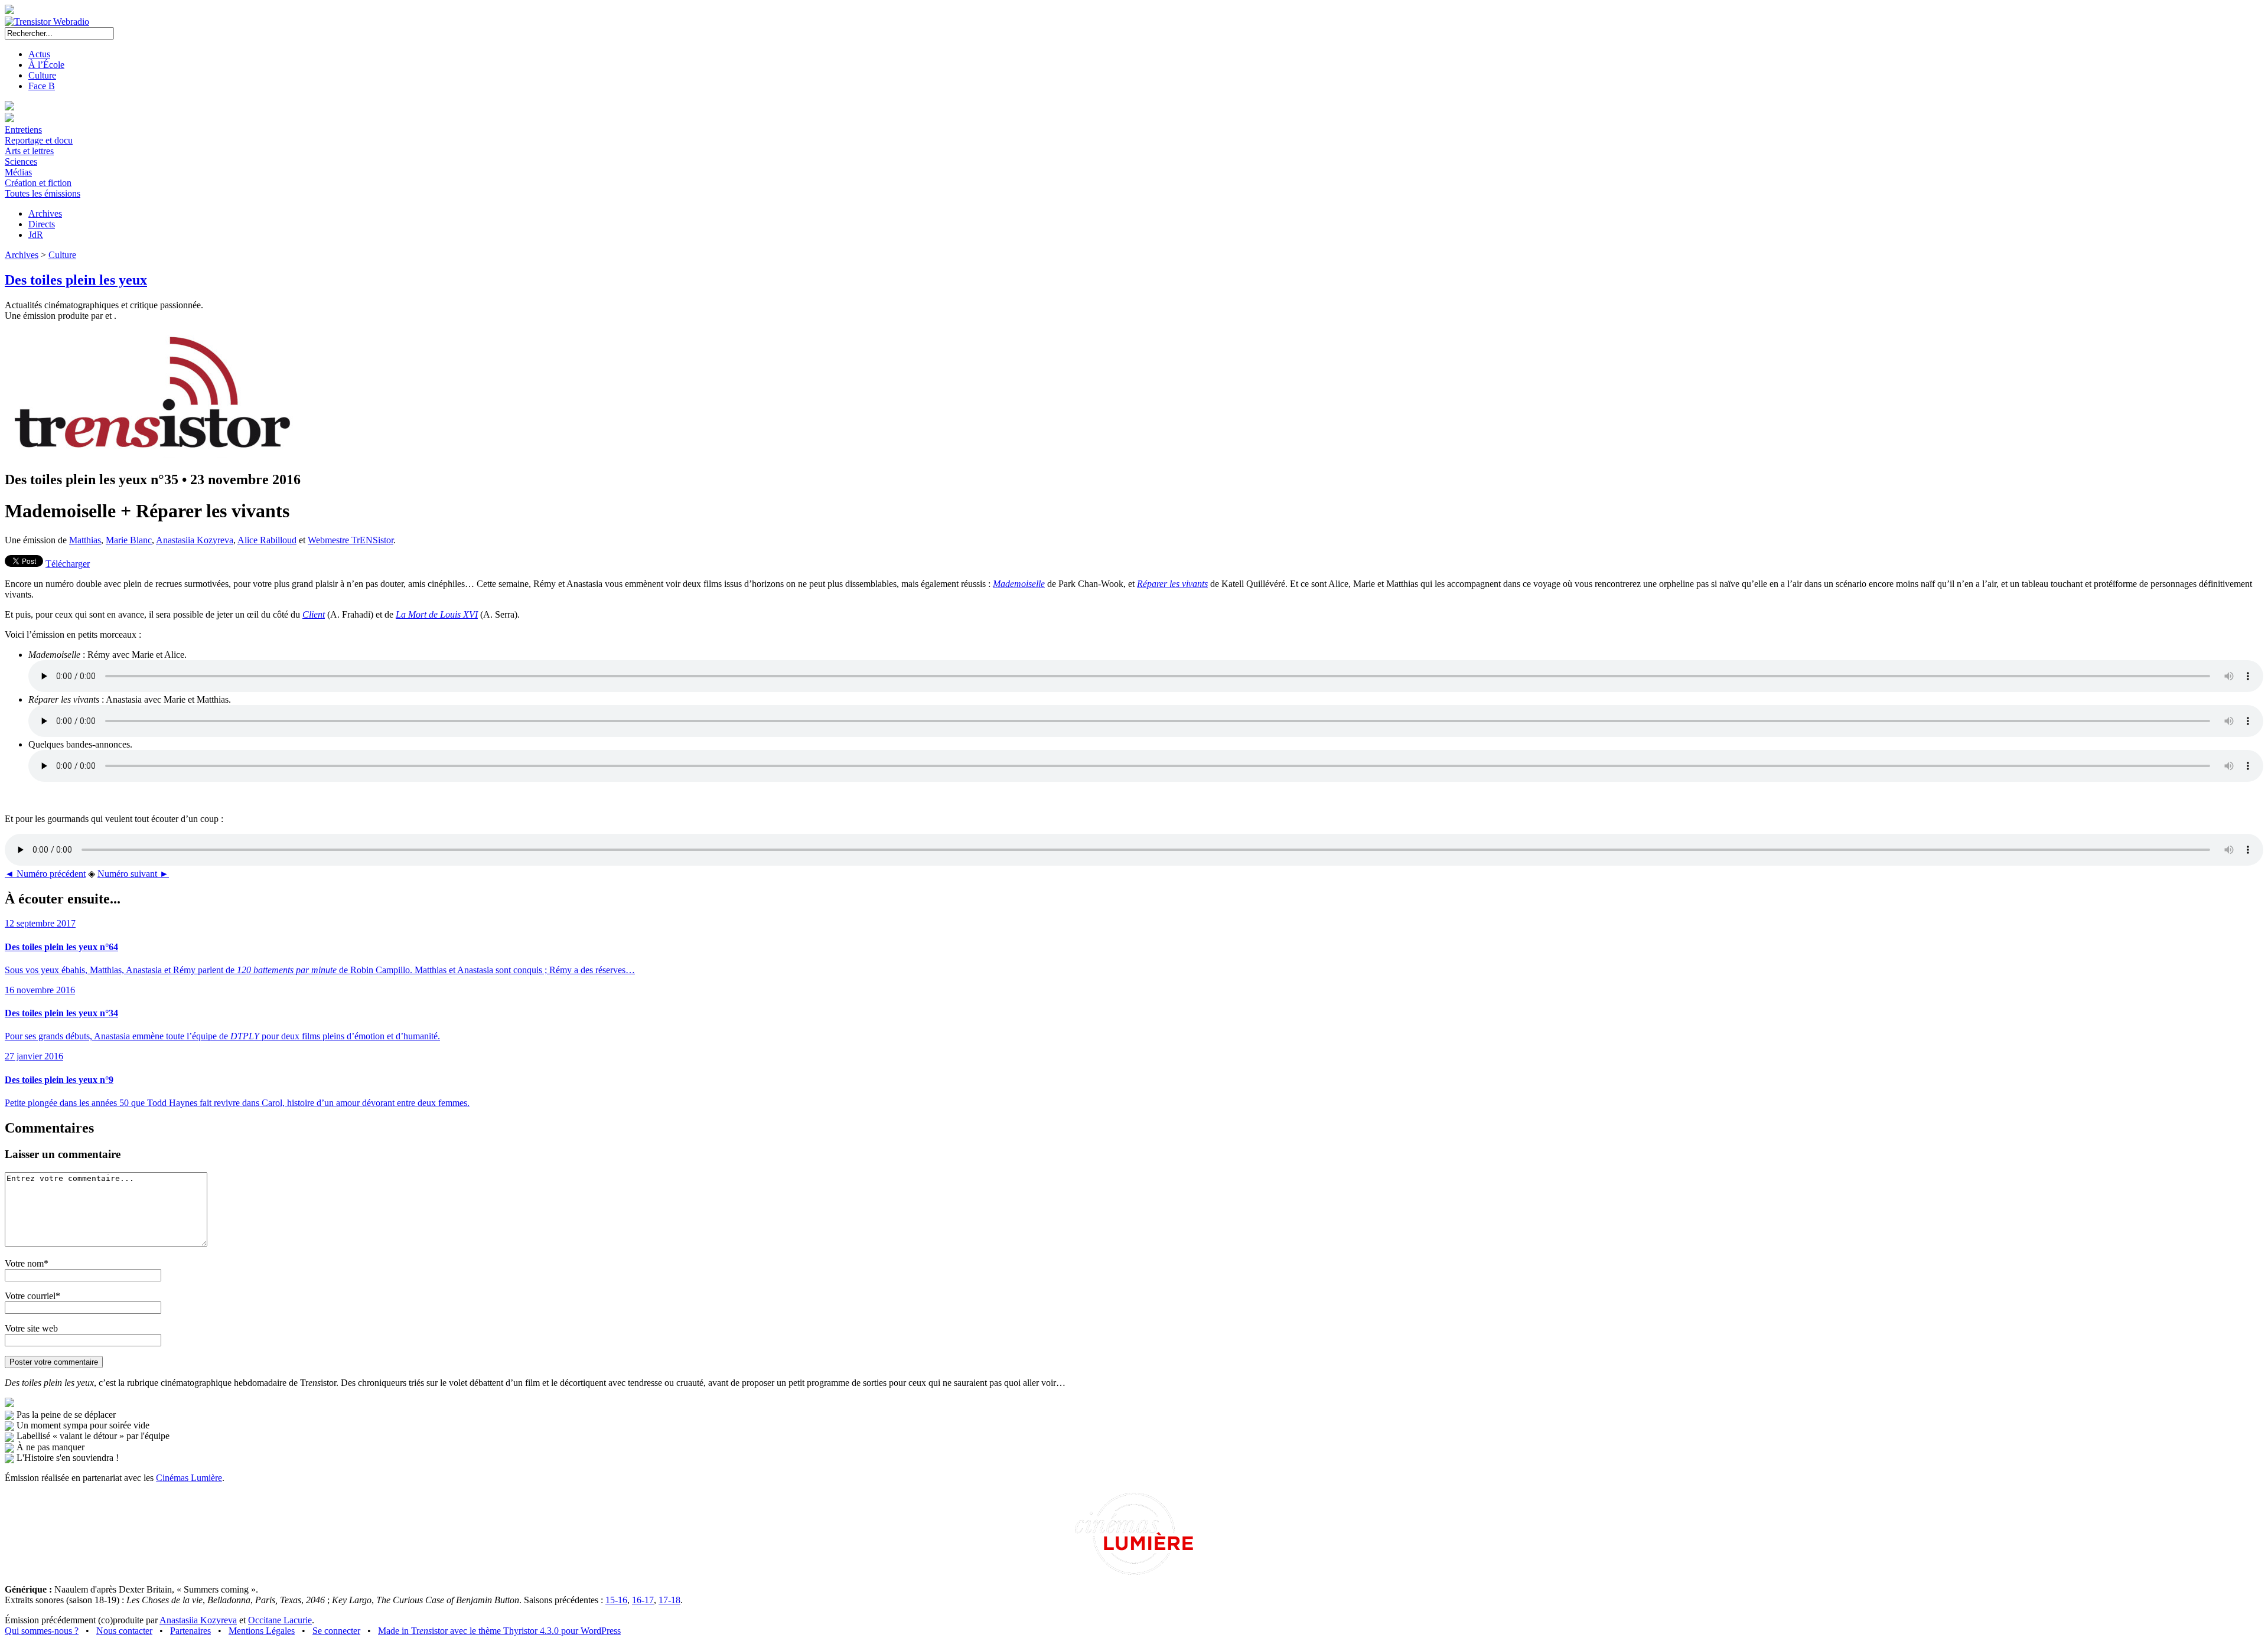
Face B (42, 86)
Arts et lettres (29, 151)
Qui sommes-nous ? (42, 1631)
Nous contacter (124, 1631)
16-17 (643, 1600)
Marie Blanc (129, 540)
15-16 (616, 1600)
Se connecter (336, 1631)
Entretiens (23, 130)
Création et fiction (38, 183)
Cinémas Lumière (189, 1478)
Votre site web (31, 1328)
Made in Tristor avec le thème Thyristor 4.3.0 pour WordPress (499, 1631)
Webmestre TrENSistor (351, 540)
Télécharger (68, 564)
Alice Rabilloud (267, 540)
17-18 (669, 1600)
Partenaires (190, 1631)
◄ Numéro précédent (45, 874)
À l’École (46, 65)
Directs (42, 224)
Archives (45, 213)
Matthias (85, 540)
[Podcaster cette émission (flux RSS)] (9, 1404)
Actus (39, 54)
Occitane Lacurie (280, 1620)
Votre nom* (27, 1263)
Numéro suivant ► (133, 874)
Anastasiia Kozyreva (195, 540)
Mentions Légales (262, 1631)
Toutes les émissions (43, 193)
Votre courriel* (32, 1296)
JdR (36, 235)
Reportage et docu (39, 140)
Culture (42, 75)
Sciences (21, 162)
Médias (18, 172)
